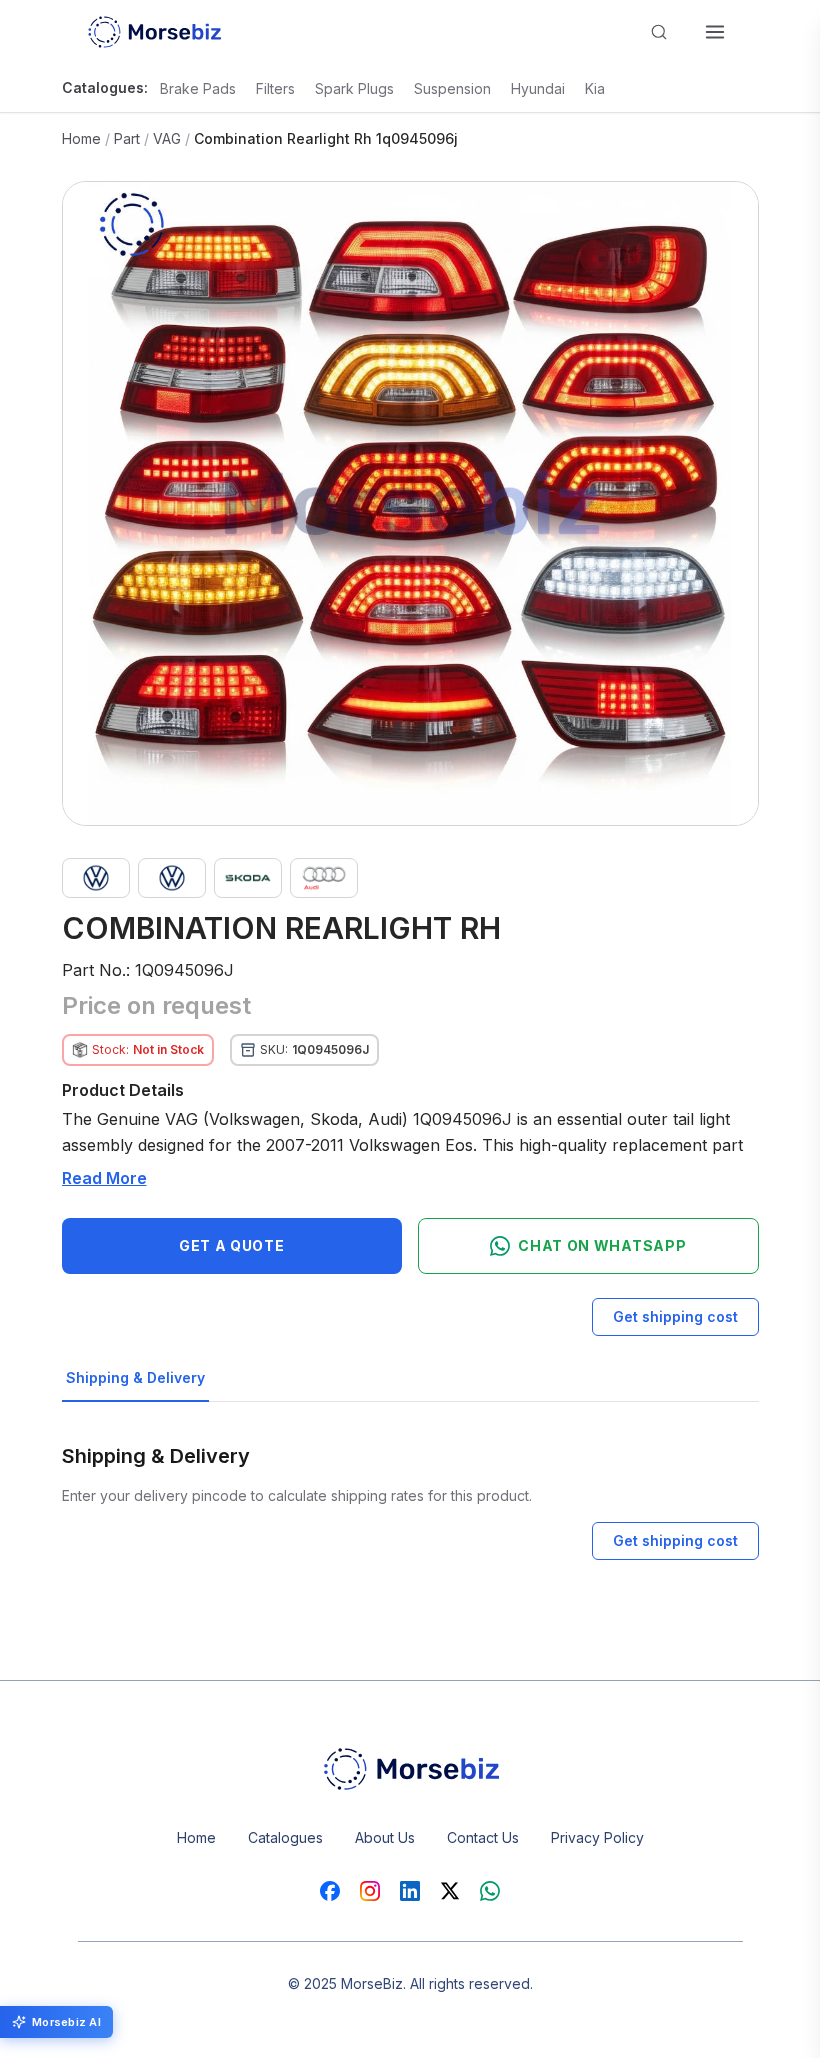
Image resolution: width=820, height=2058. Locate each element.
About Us (385, 1837)
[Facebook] (330, 1891)
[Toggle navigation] (715, 32)
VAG (167, 138)
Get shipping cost (675, 1316)
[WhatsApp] (490, 1891)
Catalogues (285, 1837)
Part (127, 138)
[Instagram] (370, 1891)
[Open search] (659, 32)
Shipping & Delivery (135, 1377)
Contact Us (483, 1837)
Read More (104, 1178)
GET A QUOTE (232, 1245)
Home (81, 138)
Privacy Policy (597, 1837)
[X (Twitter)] (450, 1891)
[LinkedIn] (410, 1891)
